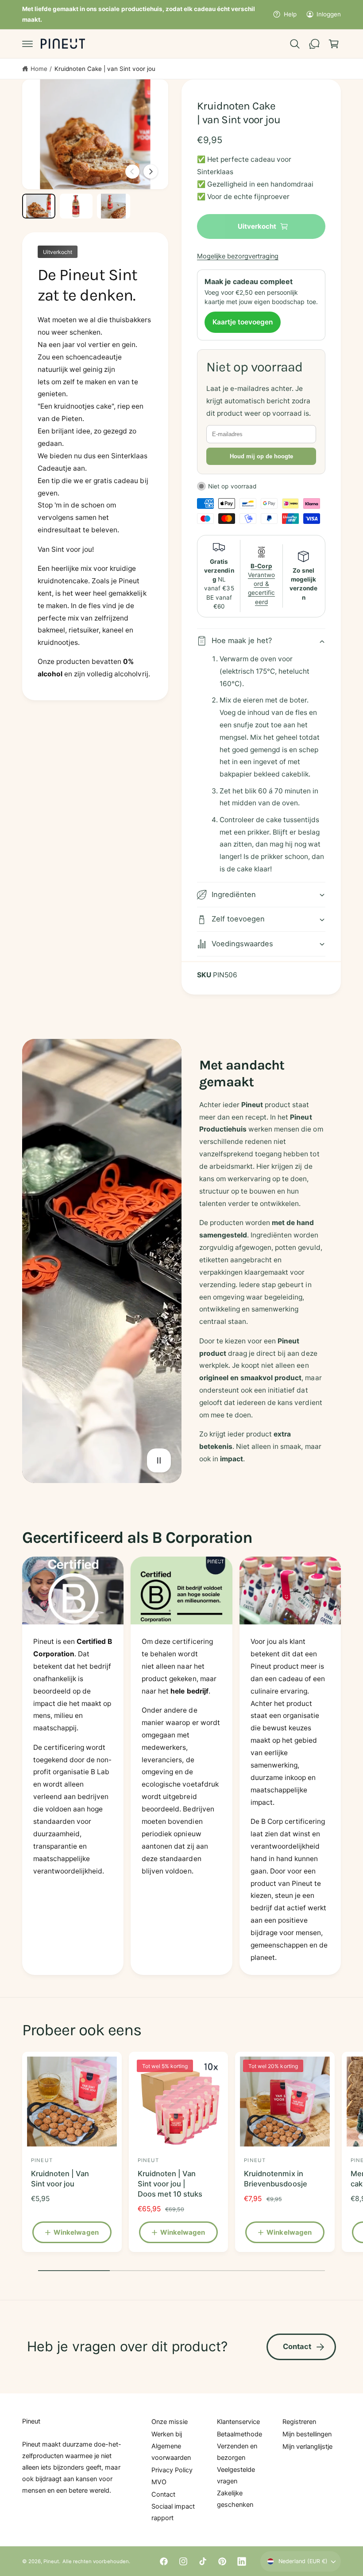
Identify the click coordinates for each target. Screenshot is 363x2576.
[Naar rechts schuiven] (151, 172)
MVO (159, 2482)
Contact (297, 2346)
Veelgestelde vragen (236, 2475)
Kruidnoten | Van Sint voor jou (60, 2179)
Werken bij (167, 2434)
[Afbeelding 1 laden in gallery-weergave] (39, 206)
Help (290, 14)
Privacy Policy (172, 2470)
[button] (27, 44)
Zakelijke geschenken (235, 2499)
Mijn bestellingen (307, 2434)
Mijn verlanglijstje (307, 2447)
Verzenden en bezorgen (237, 2452)
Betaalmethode (239, 2434)
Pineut (51, 2561)
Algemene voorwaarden (171, 2452)
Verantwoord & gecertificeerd (261, 584)
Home (39, 69)
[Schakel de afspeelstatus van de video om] (159, 1460)
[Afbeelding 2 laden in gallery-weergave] (76, 206)
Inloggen (329, 14)
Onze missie (170, 2422)
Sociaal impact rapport (173, 2512)
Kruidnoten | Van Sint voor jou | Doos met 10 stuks (170, 2184)
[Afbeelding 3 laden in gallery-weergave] (114, 206)
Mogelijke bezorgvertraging (238, 256)
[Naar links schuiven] (132, 172)
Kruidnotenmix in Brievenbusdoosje (275, 2179)
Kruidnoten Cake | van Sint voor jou (105, 69)
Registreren (299, 2422)
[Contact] (314, 44)
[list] (181, 1766)
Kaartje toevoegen (243, 322)
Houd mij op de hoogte (261, 456)
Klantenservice (238, 2422)
